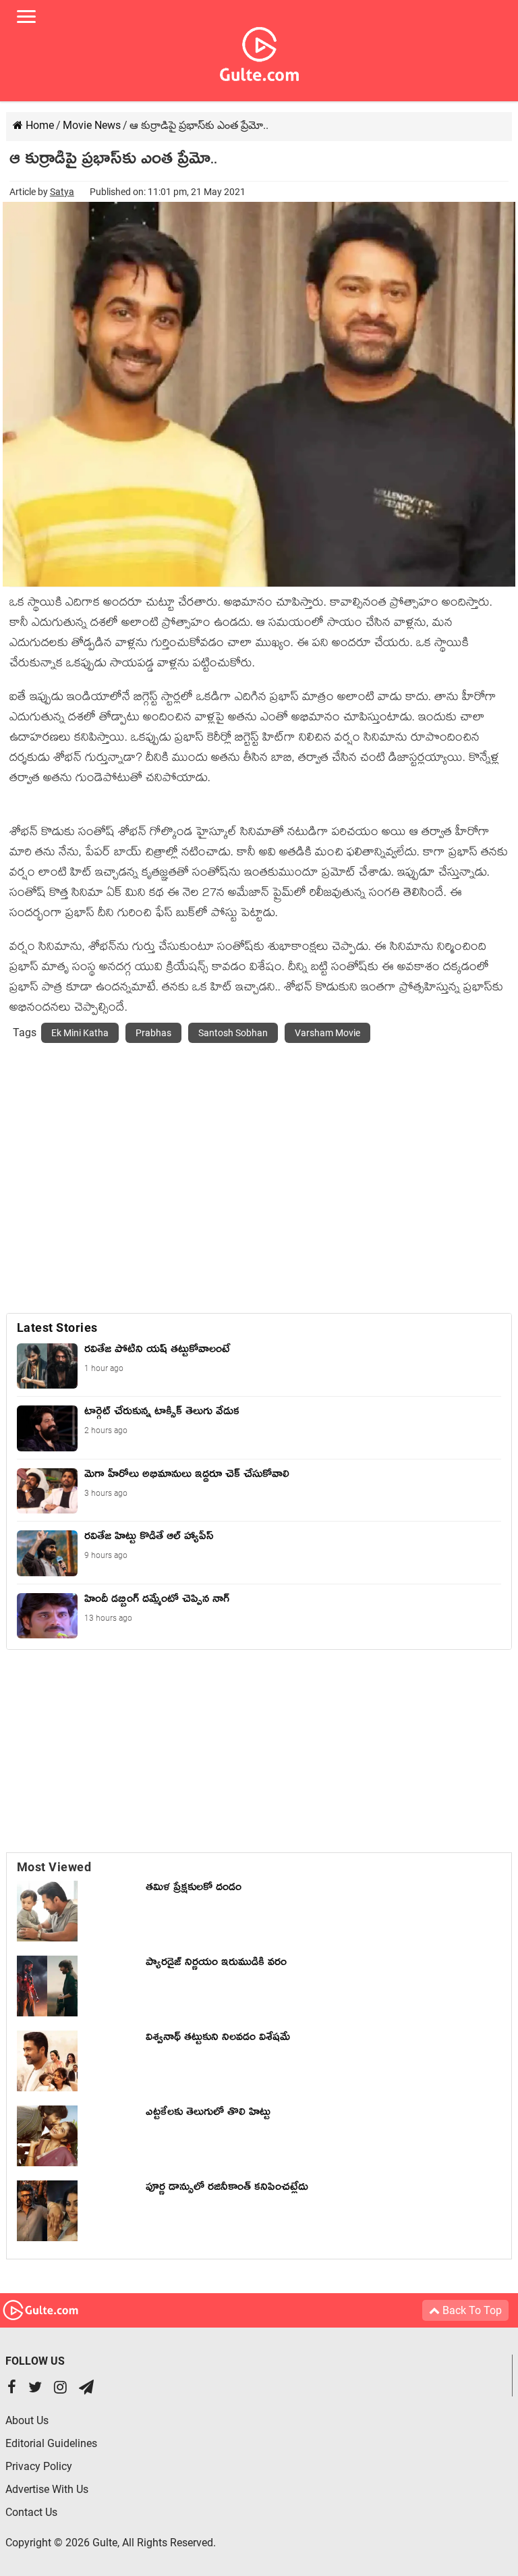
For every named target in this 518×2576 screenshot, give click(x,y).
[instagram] (60, 2389)
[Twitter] (35, 2389)
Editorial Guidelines (51, 2443)
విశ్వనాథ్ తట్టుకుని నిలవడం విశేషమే (221, 2039)
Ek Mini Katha (80, 1033)
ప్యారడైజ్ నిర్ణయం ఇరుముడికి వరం (216, 1964)
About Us (27, 2420)
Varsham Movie (327, 1033)
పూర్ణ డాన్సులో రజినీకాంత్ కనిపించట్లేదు (230, 2189)
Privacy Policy (39, 2466)
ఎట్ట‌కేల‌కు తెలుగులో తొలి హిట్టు (208, 2114)
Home (38, 125)
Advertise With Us (47, 2489)
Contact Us (31, 2512)
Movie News (92, 125)
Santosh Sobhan (233, 1033)
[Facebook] (12, 2389)
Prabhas (153, 1033)
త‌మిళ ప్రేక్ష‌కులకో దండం (194, 1889)
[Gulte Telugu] (259, 51)
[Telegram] (86, 2389)
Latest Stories (57, 1327)
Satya (62, 192)
